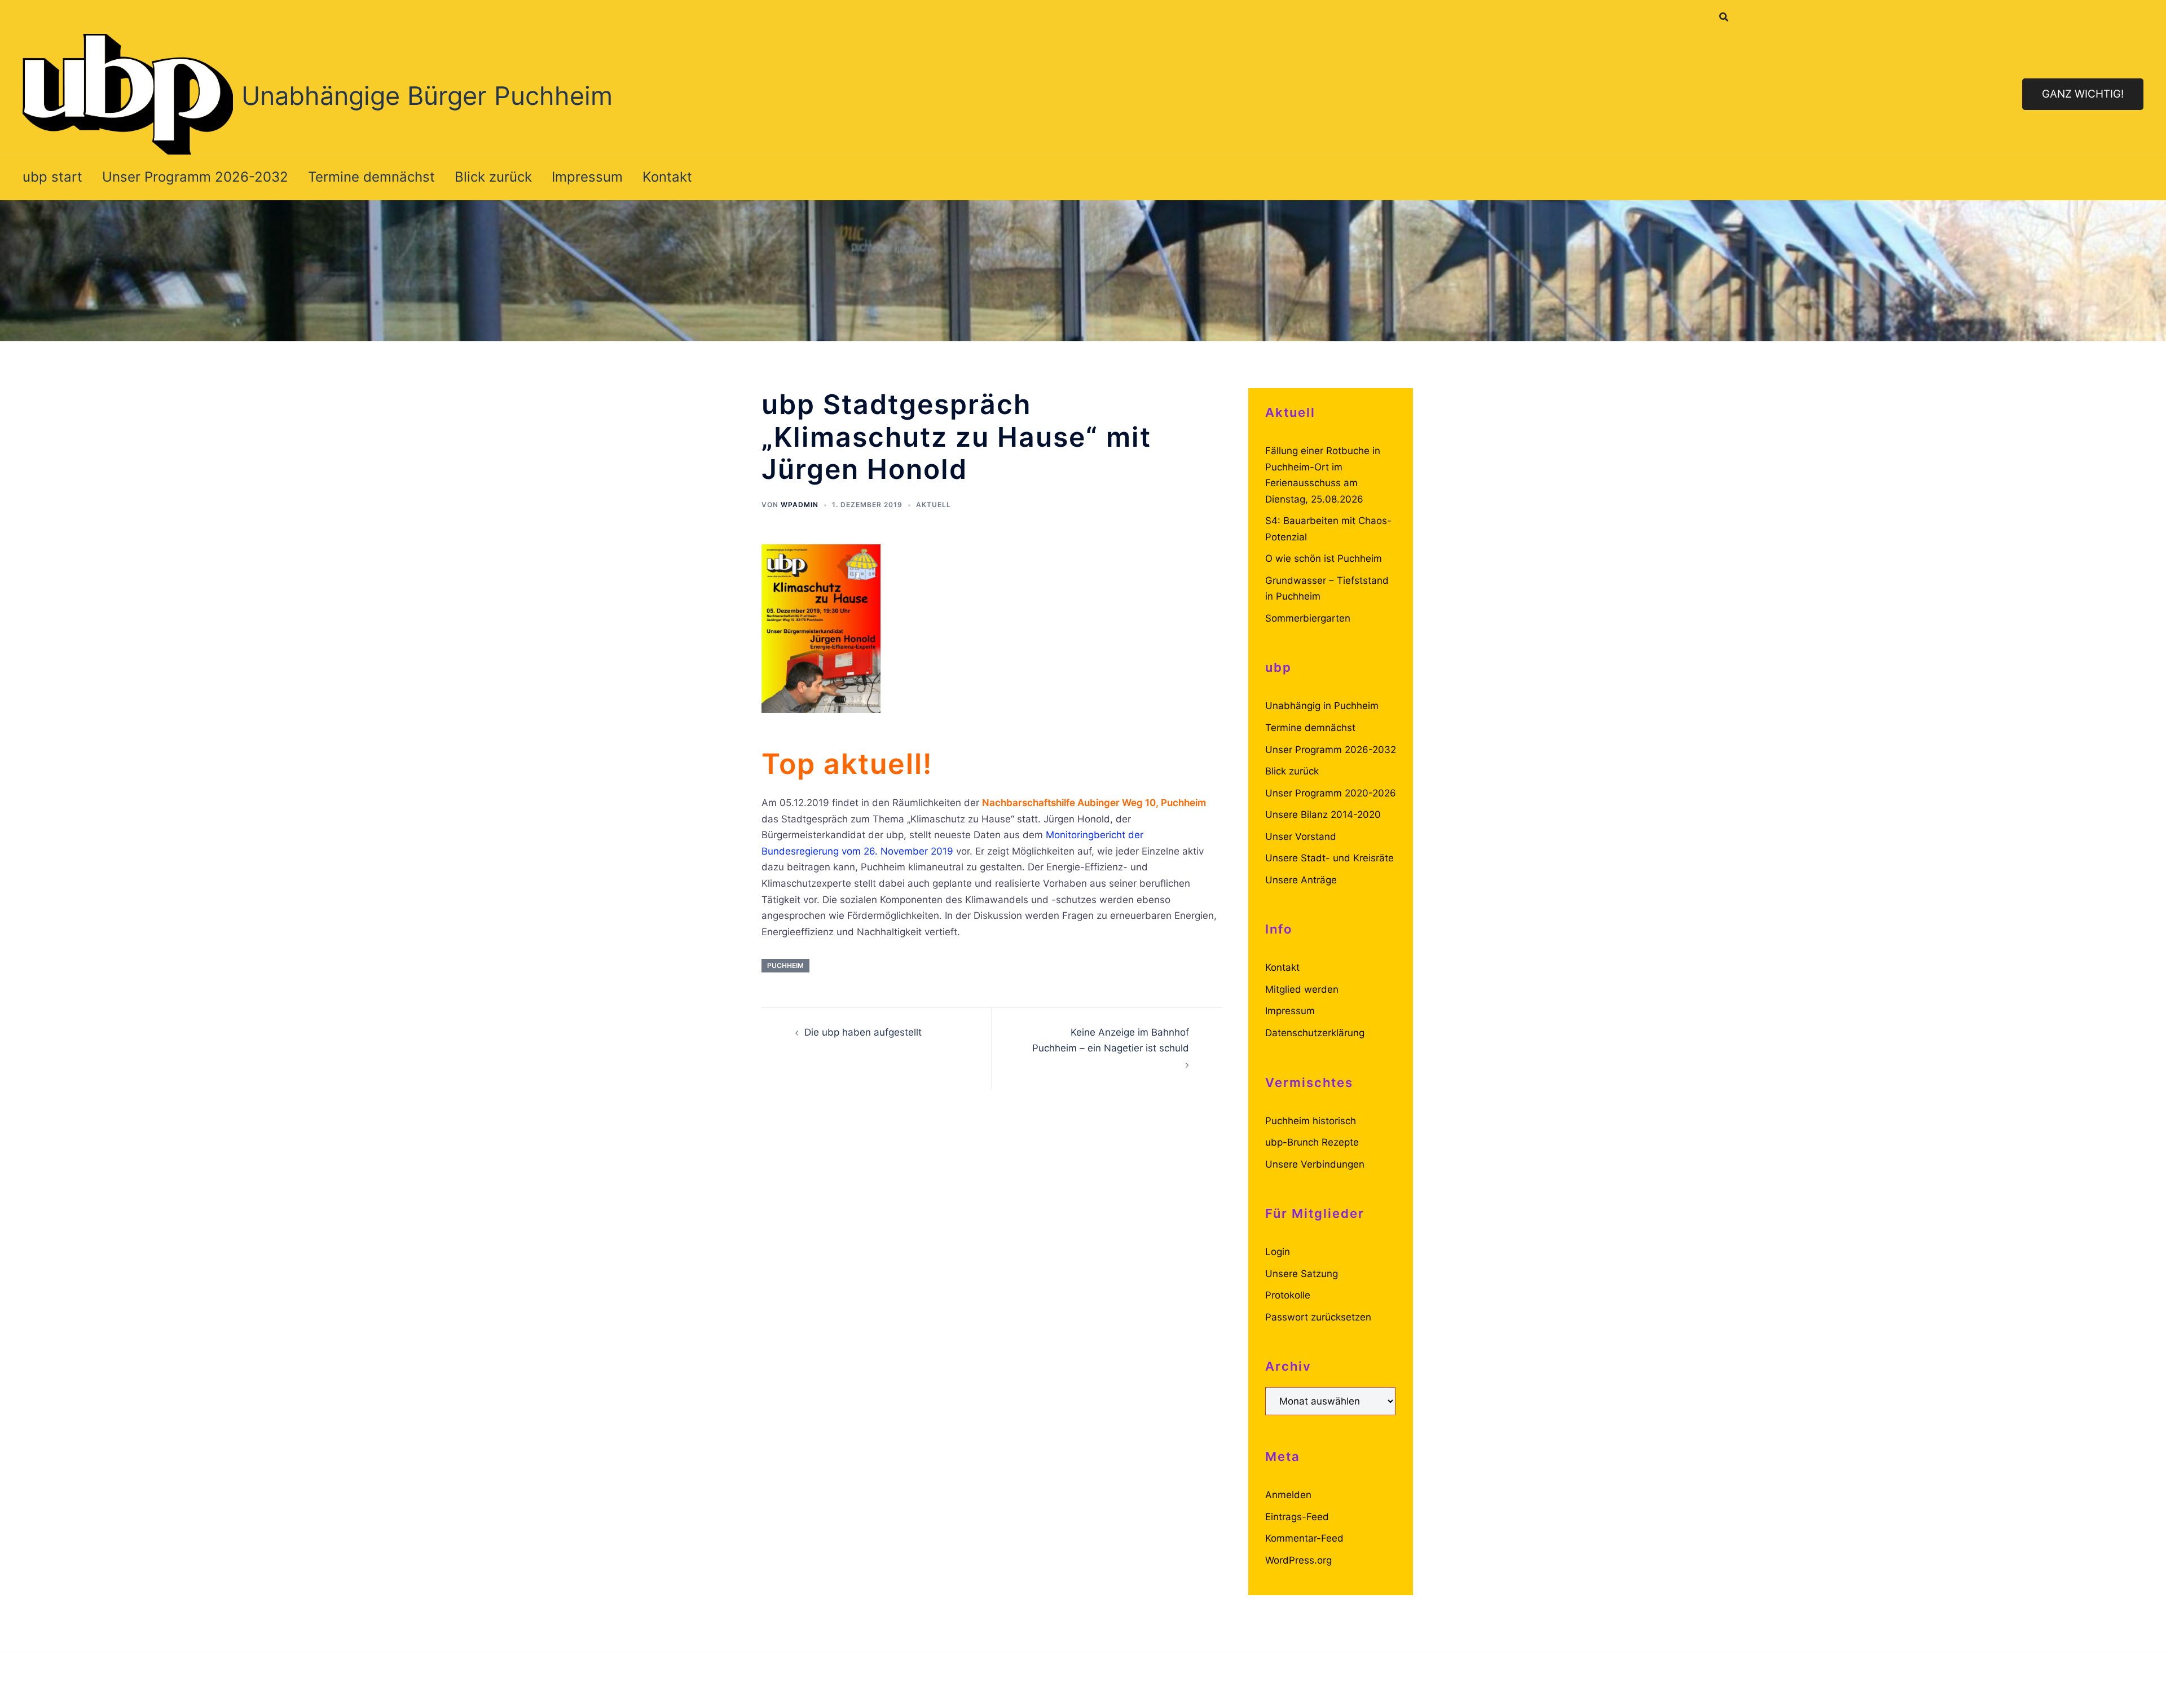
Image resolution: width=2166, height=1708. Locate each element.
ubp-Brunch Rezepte (1312, 1142)
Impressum (587, 177)
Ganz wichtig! (2083, 94)
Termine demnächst (371, 177)
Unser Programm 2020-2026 (1331, 793)
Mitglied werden (1302, 989)
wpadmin (800, 505)
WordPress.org (1298, 1560)
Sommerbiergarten (1308, 618)
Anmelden (1288, 1495)
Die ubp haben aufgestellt (863, 1032)
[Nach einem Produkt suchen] (1724, 17)
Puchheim (785, 965)
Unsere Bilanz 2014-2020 (1323, 815)
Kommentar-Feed (1304, 1538)
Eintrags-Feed (1297, 1517)
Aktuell (934, 505)
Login (1278, 1252)
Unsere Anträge (1301, 880)
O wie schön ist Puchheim (1324, 558)
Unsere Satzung (1302, 1274)
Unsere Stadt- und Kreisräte (1329, 858)
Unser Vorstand (1301, 837)
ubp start (52, 177)
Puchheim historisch (1311, 1121)
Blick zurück (493, 177)
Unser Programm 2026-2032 (195, 177)
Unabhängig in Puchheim (1322, 706)
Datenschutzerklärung (1315, 1033)
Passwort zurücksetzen (1318, 1317)
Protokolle (1288, 1295)
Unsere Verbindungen (1315, 1164)
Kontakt (667, 177)
